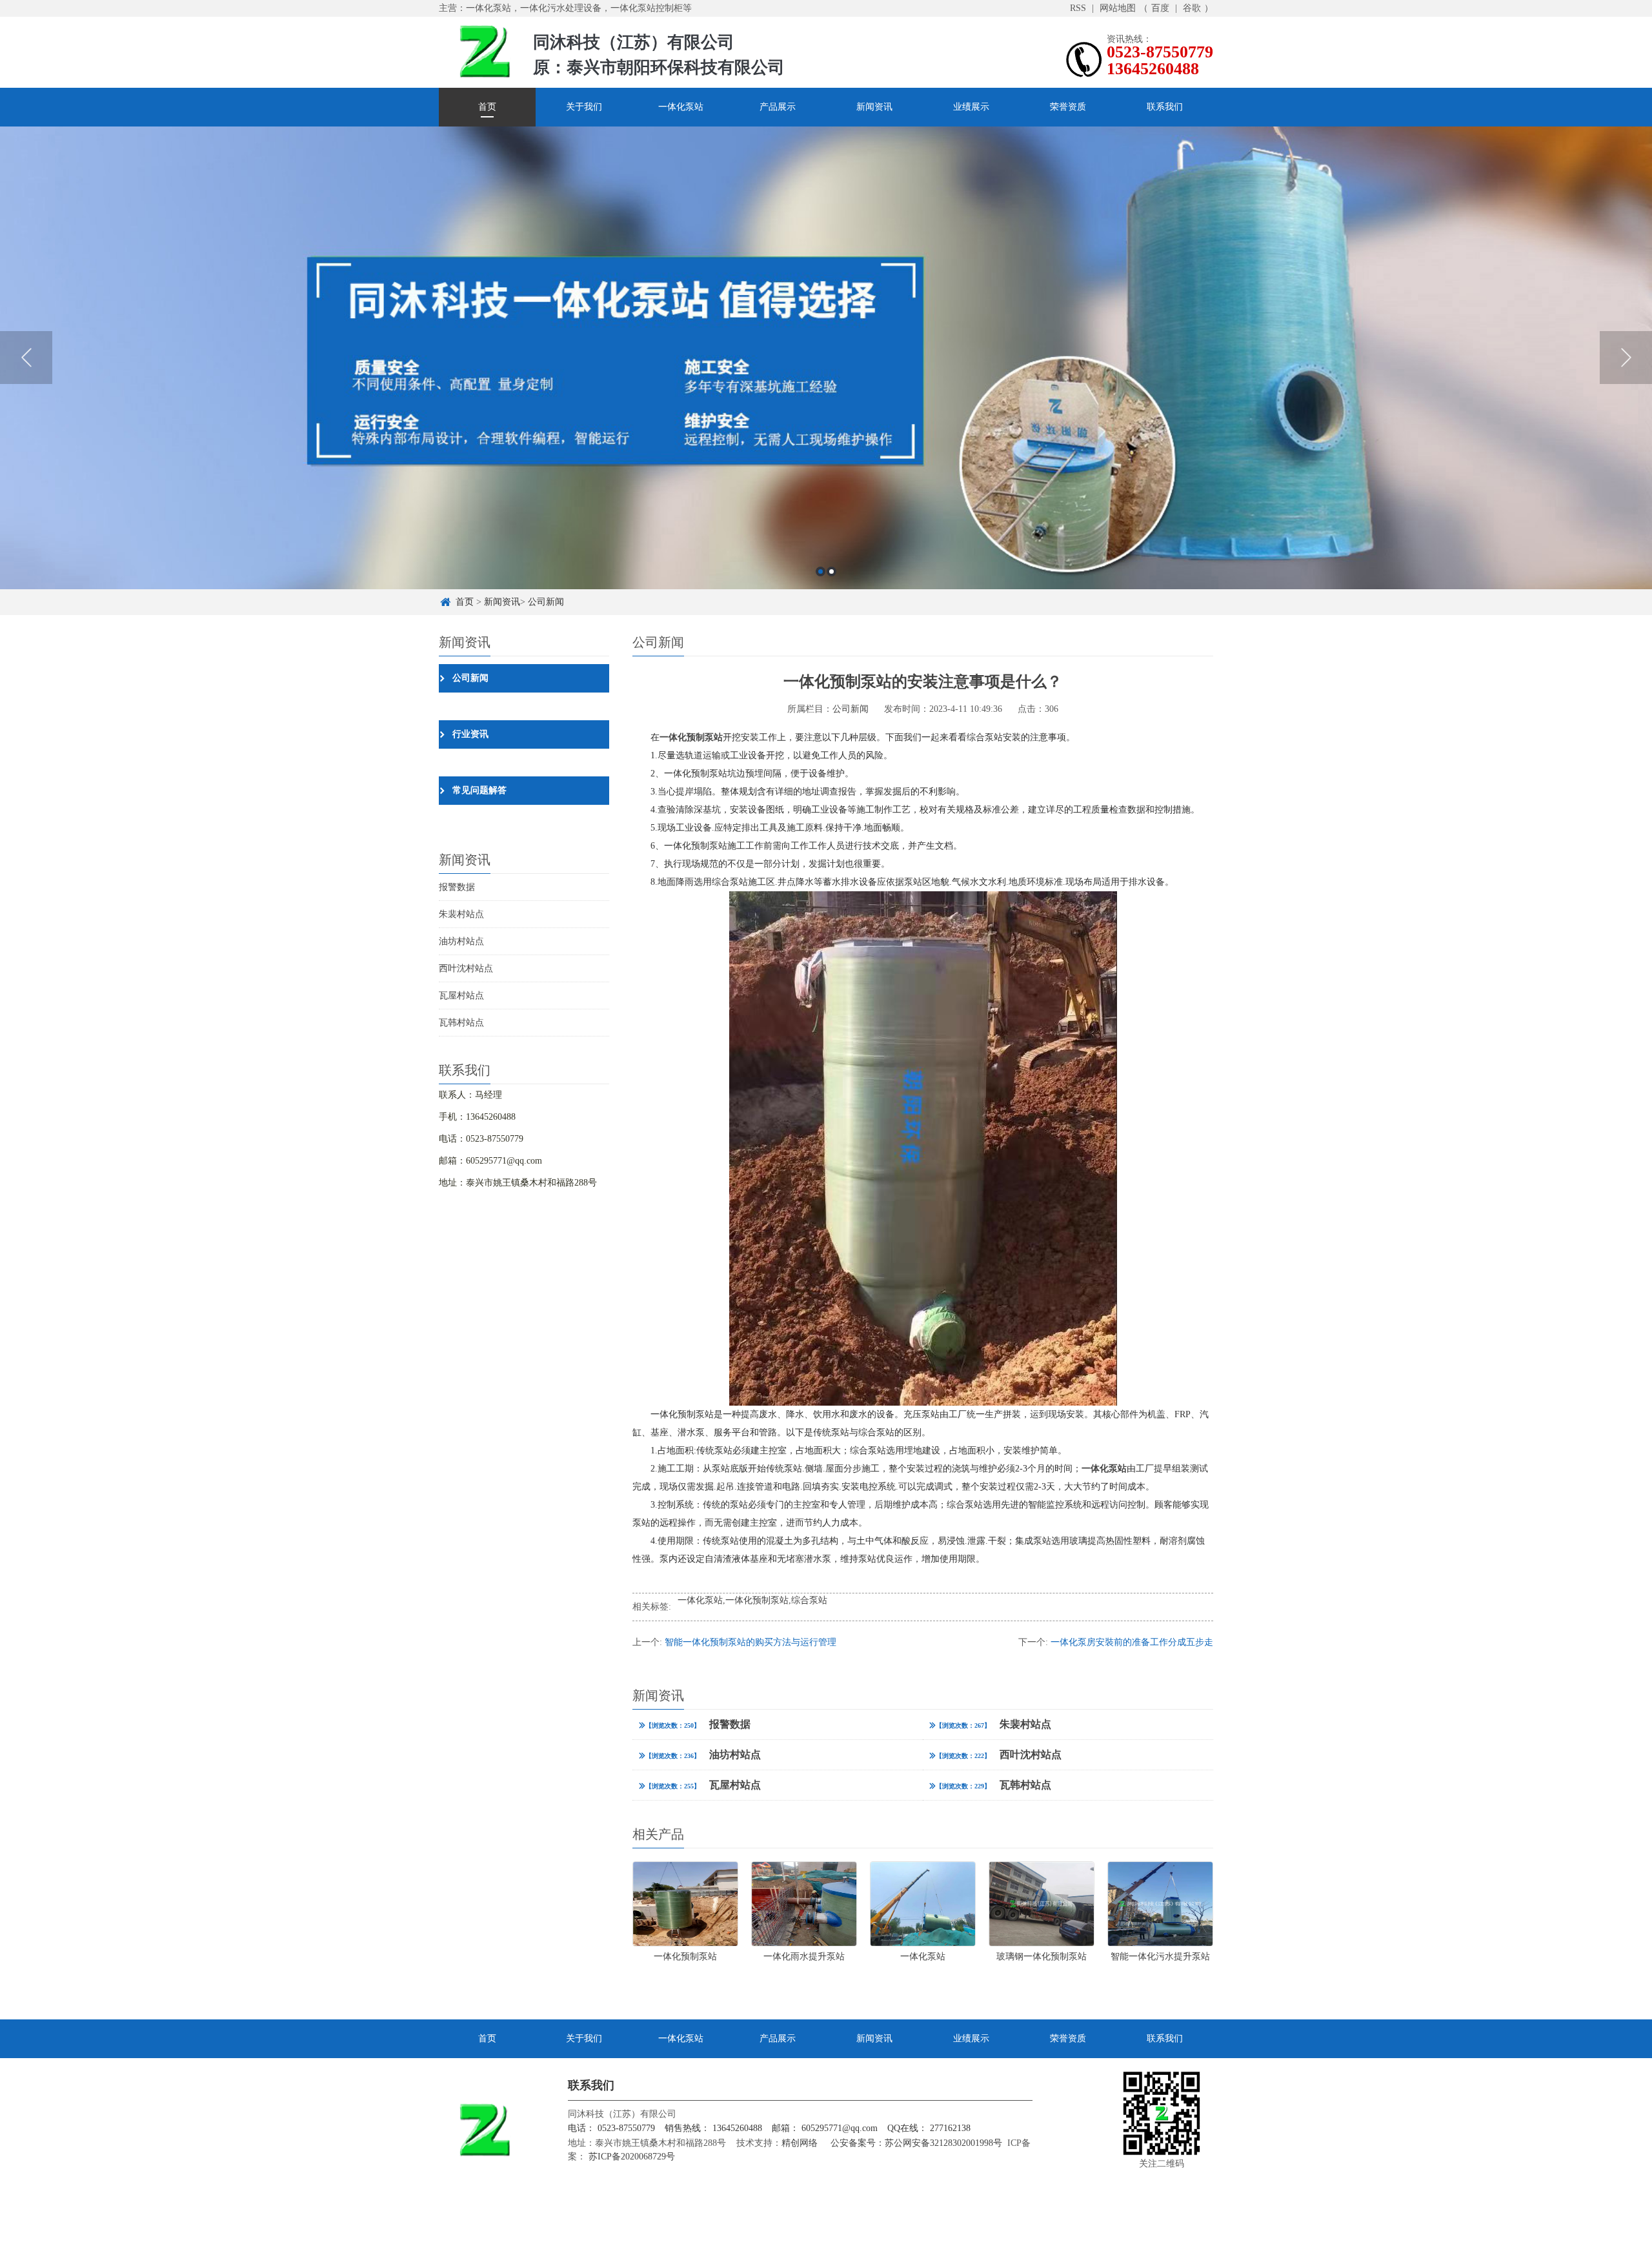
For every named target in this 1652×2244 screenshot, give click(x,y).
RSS (1078, 8)
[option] (826, 358)
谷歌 (1192, 8)
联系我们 (1165, 107)
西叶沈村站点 (466, 968)
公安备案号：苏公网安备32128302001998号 (916, 2143)
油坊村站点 (461, 941)
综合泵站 (809, 1600)
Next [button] (1626, 358)
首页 (487, 107)
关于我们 (584, 107)
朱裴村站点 (461, 914)
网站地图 (1118, 8)
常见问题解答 (479, 790)
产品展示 (778, 107)
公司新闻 (546, 602)
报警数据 (457, 887)
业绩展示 (971, 107)
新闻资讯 (874, 107)
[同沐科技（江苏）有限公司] (484, 51)
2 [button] (831, 571)
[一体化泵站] (826, 358)
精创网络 (800, 2143)
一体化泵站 (681, 107)
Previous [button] (26, 358)
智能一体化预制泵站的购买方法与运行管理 (750, 1642)
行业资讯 (470, 734)
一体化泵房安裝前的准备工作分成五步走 (1132, 1642)
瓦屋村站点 (461, 996)
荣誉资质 (1068, 107)
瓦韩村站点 (461, 1023)
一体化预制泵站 (757, 1600)
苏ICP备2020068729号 (630, 2157)
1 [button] (821, 571)
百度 (1160, 8)
